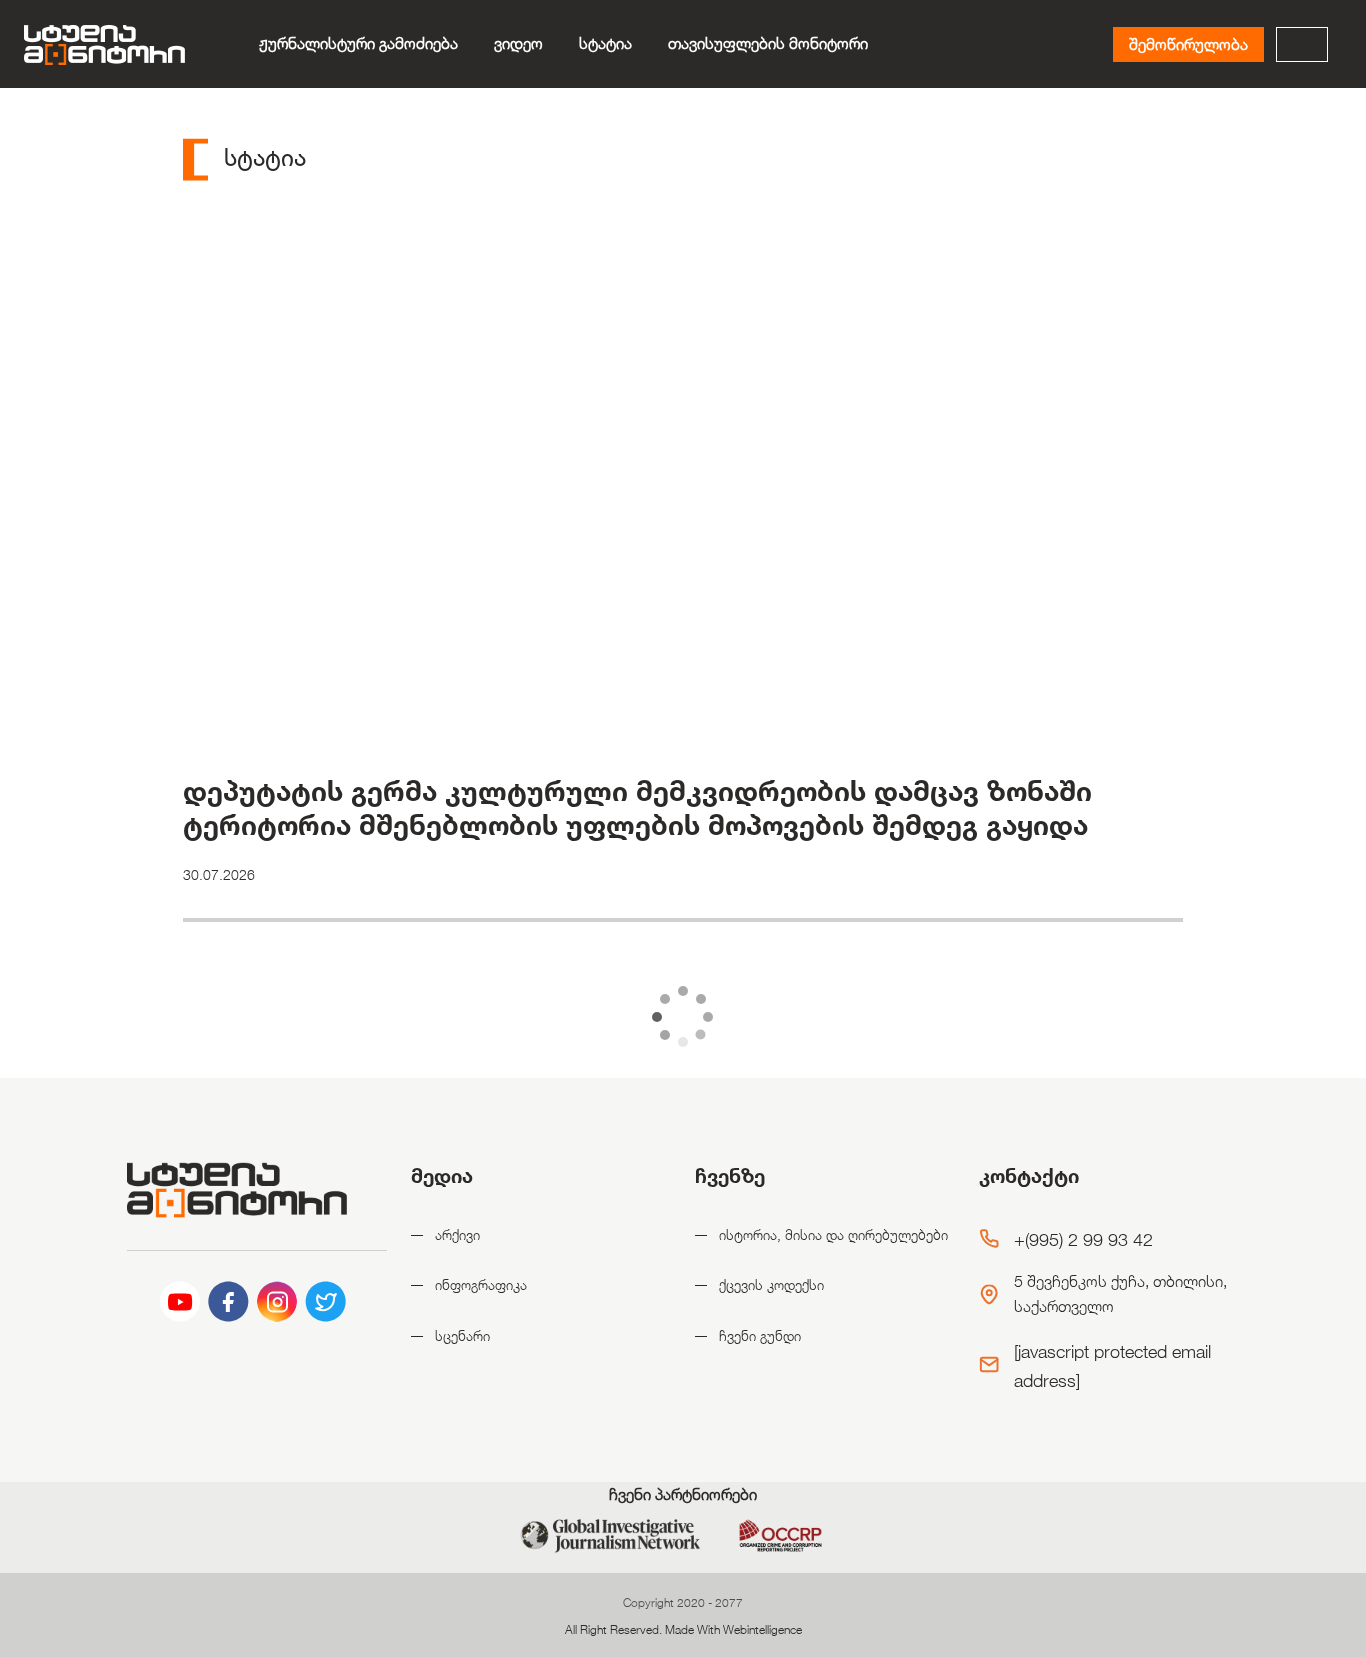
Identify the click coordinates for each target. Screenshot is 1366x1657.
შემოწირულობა (1188, 44)
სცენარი (462, 1335)
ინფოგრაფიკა (481, 1284)
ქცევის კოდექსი (771, 1284)
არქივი (457, 1234)
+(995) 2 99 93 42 (1083, 1239)
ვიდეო (518, 43)
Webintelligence (762, 1629)
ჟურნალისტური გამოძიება (358, 43)
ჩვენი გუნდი (760, 1335)
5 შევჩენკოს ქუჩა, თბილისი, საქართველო (1120, 1294)
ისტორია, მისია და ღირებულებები (833, 1234)
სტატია (605, 43)
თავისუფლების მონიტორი (768, 43)
